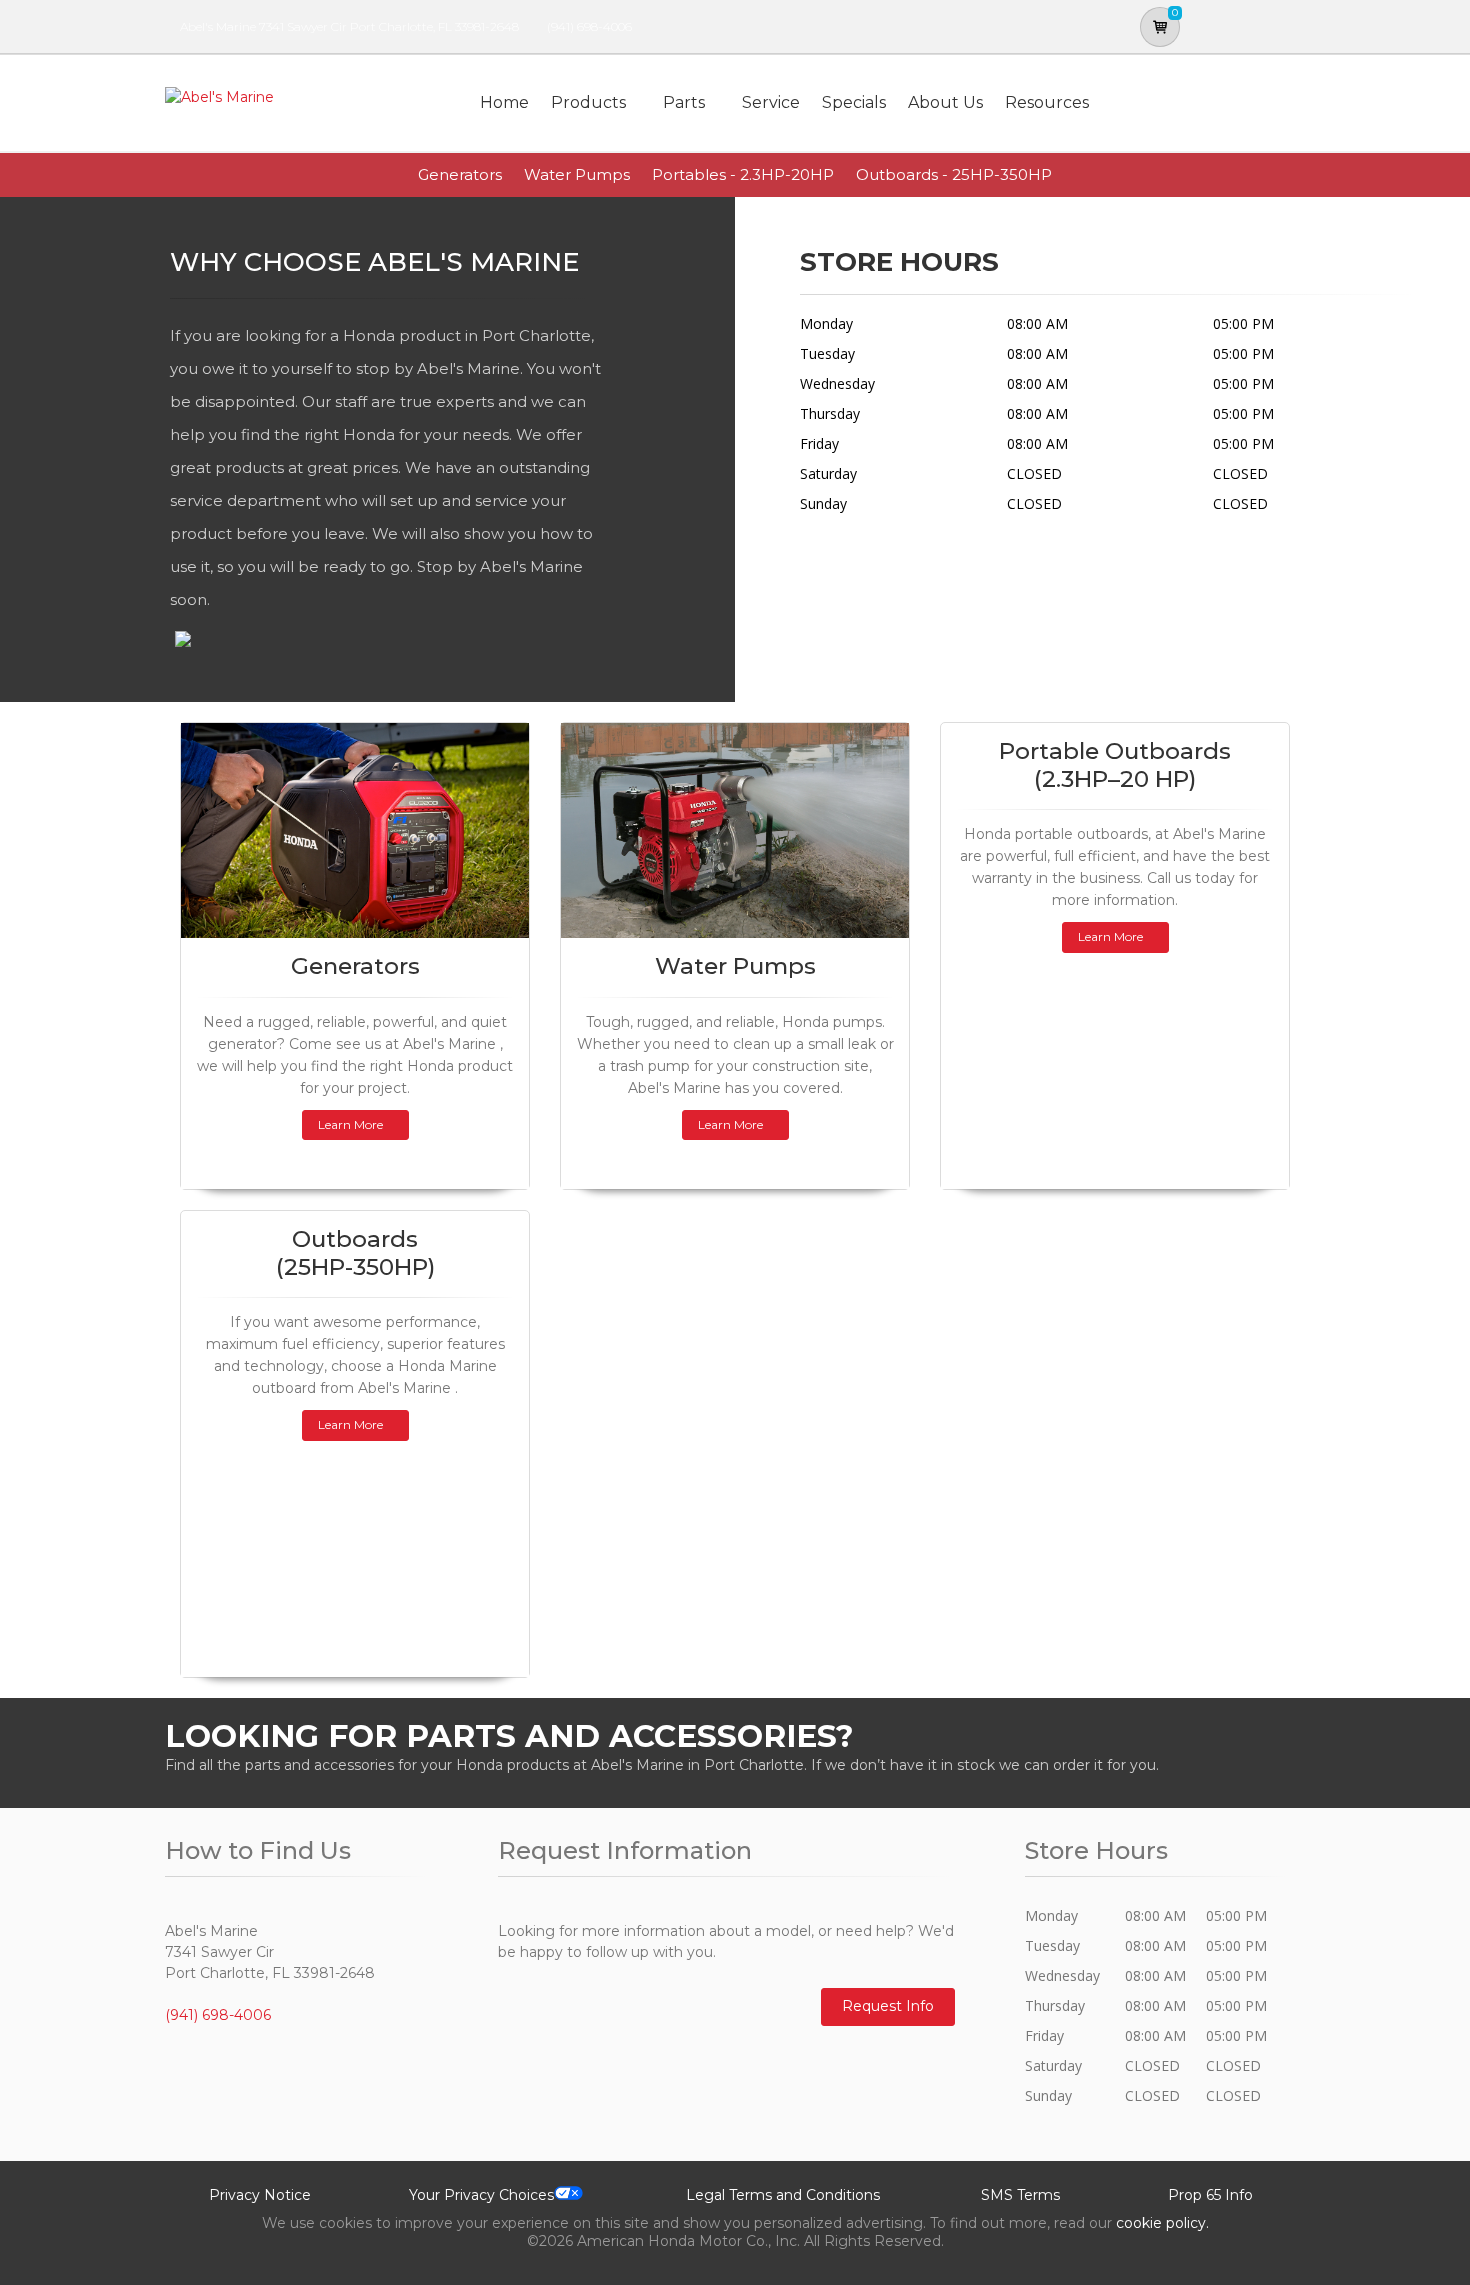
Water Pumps (577, 174)
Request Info (888, 2006)
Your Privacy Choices (481, 2195)
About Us (945, 102)
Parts (684, 102)
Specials (854, 102)
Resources (1047, 102)
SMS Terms (1020, 2195)
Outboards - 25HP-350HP (954, 174)
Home (504, 102)
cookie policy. (1162, 2223)
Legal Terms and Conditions (783, 2195)
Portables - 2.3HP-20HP (743, 174)
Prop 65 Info (1210, 2195)
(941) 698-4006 (589, 26)
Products (588, 102)
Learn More (350, 1124)
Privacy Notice (260, 2195)
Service (771, 102)
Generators (460, 174)
